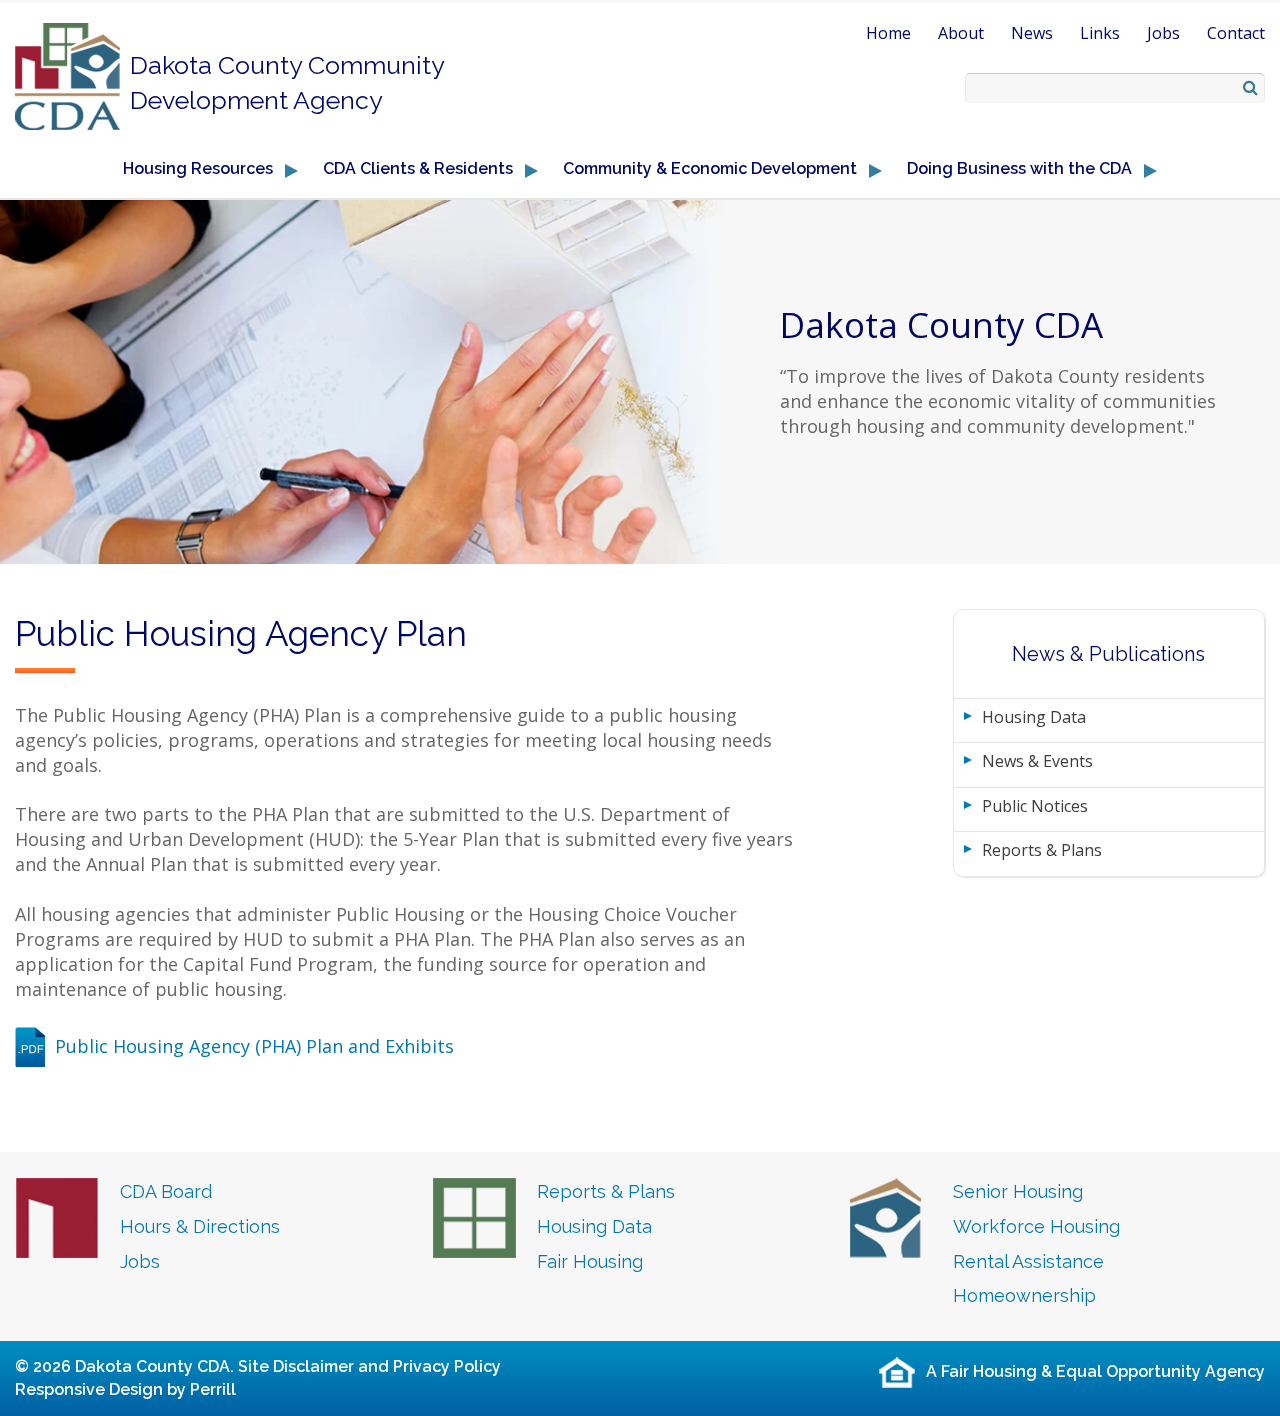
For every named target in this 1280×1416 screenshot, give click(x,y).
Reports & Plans (1042, 850)
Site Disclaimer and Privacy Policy (369, 1366)
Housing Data (1034, 717)
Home (888, 33)
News (1032, 33)
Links (1100, 33)
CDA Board (166, 1191)
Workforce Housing (1036, 1226)
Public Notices (1035, 806)
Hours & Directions (200, 1226)
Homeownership (1024, 1295)
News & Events (1037, 761)
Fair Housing (590, 1261)
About (961, 33)
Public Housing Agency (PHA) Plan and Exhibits (254, 1046)
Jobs (1163, 33)
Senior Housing (1018, 1191)
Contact (1236, 33)
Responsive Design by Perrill (125, 1389)
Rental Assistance (1028, 1261)
